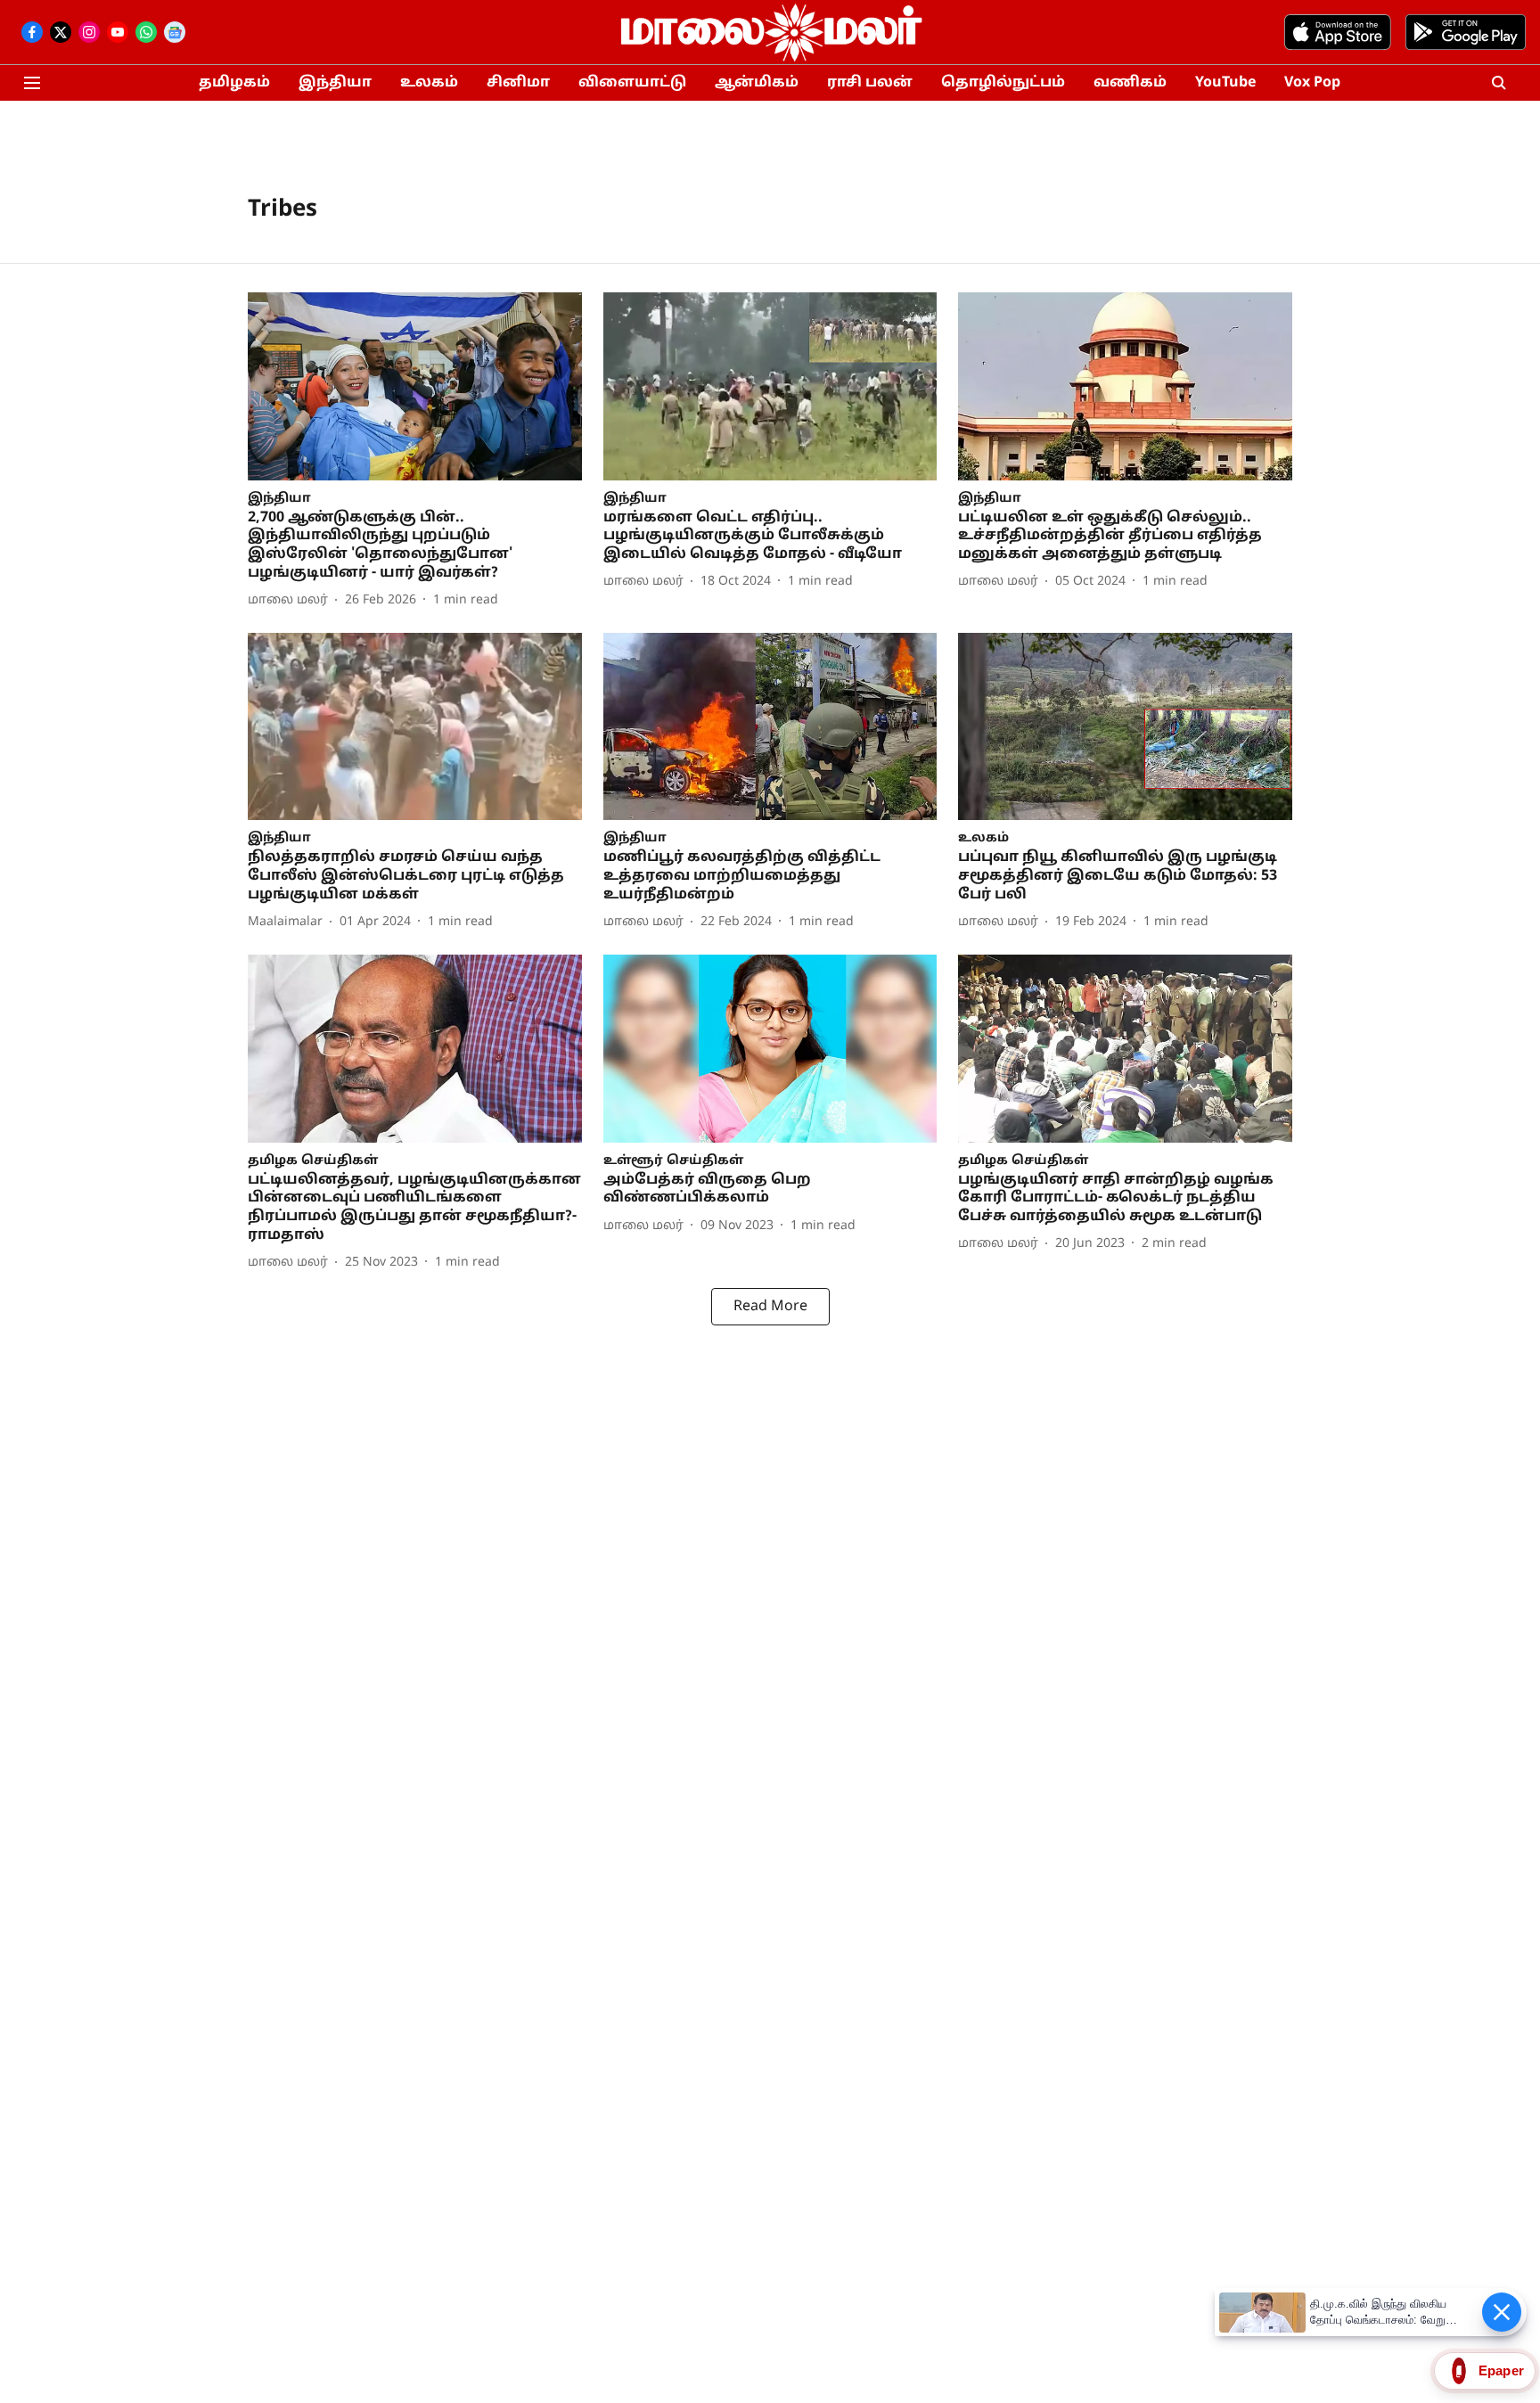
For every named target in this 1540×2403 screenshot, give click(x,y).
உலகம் (429, 83)
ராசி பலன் (870, 83)
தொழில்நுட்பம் (1003, 83)
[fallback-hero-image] (415, 386)
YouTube (1225, 83)
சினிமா (518, 83)
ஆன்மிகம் (757, 83)
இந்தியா (335, 83)
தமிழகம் (234, 83)
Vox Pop (1312, 83)
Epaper (1501, 2370)
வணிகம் (1130, 83)
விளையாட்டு (632, 83)
